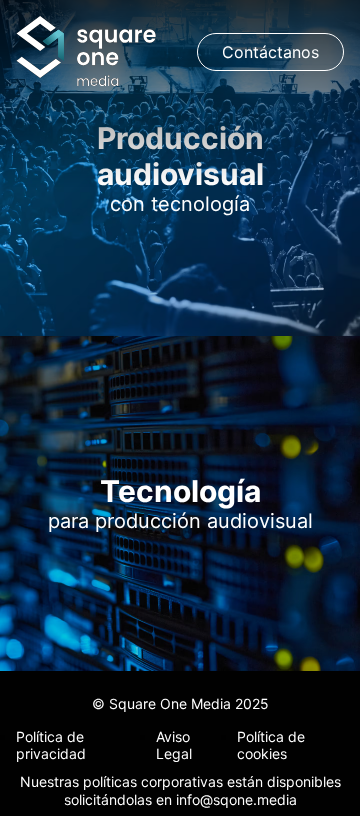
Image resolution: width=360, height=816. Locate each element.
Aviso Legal (174, 745)
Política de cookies (271, 745)
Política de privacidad (51, 745)
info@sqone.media (236, 799)
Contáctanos (270, 52)
